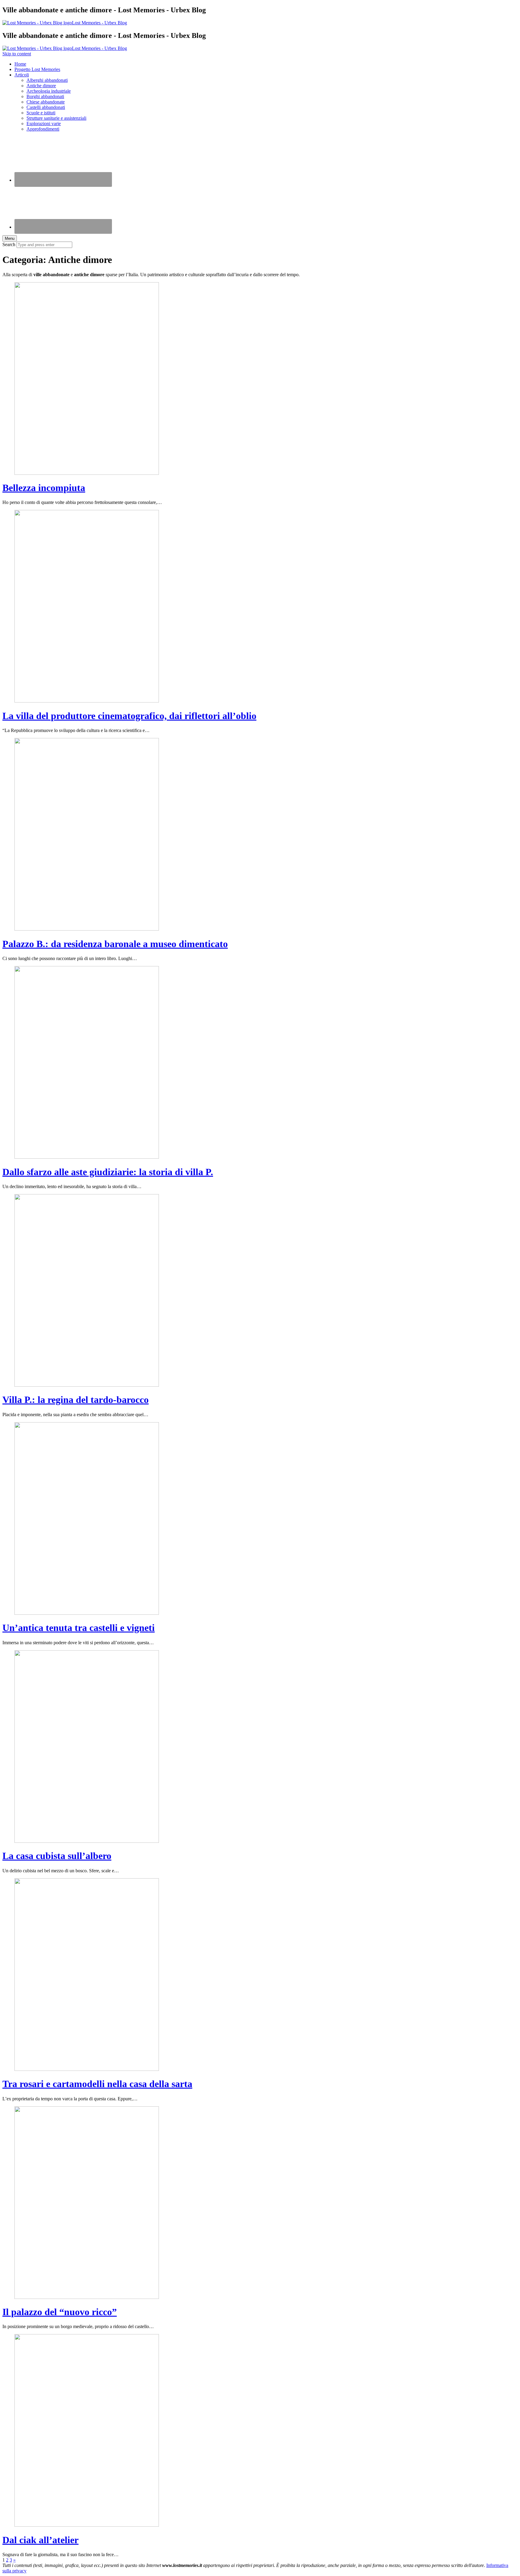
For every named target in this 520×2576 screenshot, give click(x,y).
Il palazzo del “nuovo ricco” (60, 2312)
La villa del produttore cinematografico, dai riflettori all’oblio (129, 716)
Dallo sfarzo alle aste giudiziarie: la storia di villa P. (108, 1172)
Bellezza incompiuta (44, 488)
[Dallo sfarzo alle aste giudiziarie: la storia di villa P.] (87, 1157)
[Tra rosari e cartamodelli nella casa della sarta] (87, 2069)
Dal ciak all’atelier (40, 2540)
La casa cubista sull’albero (57, 1856)
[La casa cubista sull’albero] (87, 1841)
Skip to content (17, 54)
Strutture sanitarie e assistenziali (56, 118)
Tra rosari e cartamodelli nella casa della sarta (97, 2084)
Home (20, 64)
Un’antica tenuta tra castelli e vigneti (79, 1628)
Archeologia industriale (49, 91)
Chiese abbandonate (46, 102)
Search (9, 244)
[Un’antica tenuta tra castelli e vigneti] (87, 1613)
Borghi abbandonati (45, 96)
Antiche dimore (41, 86)
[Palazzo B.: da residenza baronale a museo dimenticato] (87, 929)
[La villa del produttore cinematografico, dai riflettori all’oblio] (87, 701)
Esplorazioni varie (44, 124)
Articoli (22, 75)
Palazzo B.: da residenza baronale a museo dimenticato (115, 944)
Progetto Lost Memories (37, 69)
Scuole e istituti (41, 113)
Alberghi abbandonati (47, 80)
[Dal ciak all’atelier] (87, 2525)
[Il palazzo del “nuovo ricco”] (87, 2297)
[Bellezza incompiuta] (87, 473)
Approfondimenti (43, 129)
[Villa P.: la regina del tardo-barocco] (87, 1385)
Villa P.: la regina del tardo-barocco (76, 1400)
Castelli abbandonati (46, 107)
